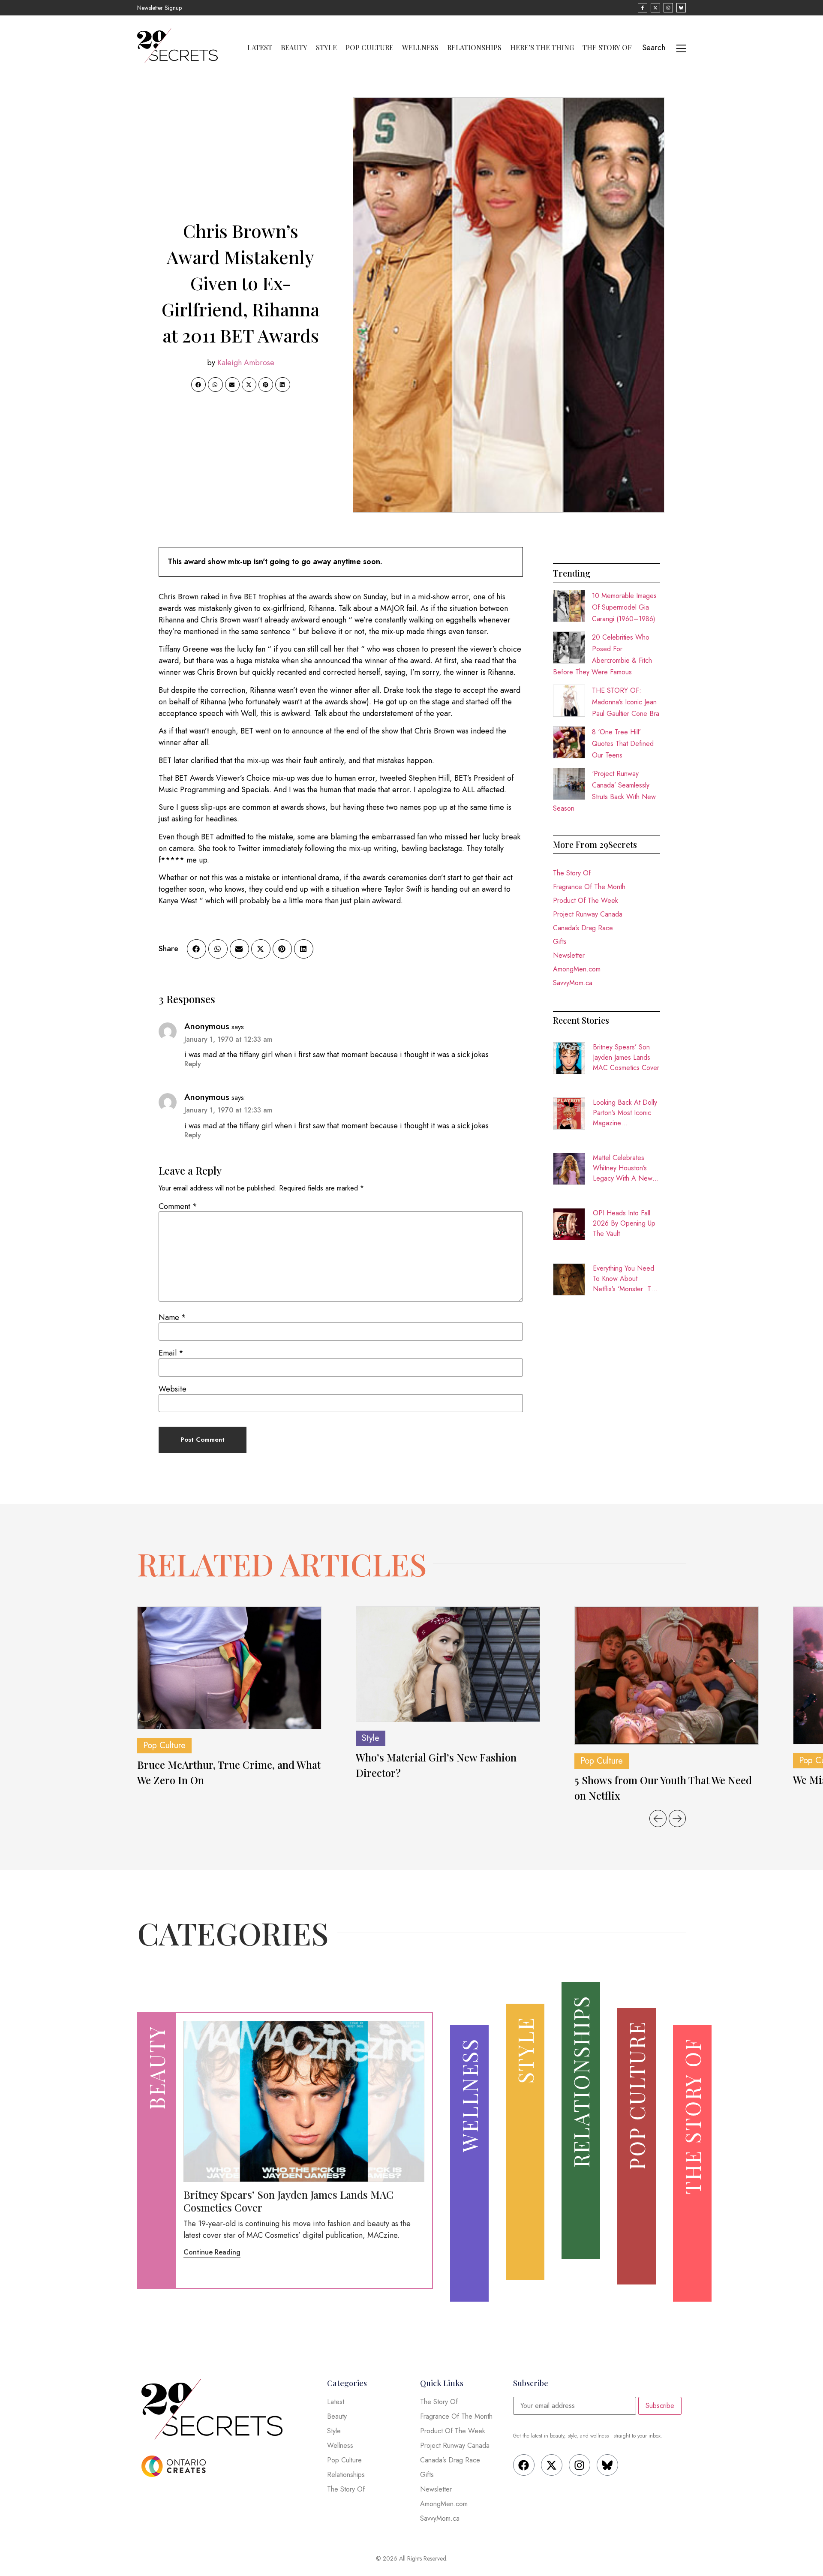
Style (326, 48)
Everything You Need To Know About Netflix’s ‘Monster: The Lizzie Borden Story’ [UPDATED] (626, 1279)
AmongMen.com (577, 969)
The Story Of (607, 48)
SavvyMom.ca (573, 983)
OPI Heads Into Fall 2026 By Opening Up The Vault (624, 1223)
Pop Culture (369, 48)
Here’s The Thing (542, 48)
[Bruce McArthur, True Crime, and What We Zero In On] (229, 1668)
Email (171, 1353)
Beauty (294, 48)
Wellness (420, 48)
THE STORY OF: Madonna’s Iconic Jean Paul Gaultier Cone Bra (626, 702)
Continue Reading (212, 2252)
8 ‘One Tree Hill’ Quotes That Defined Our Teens (623, 744)
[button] (198, 385)
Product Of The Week (586, 900)
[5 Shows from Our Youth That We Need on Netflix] (667, 1676)
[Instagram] (580, 2465)
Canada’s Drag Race (583, 928)
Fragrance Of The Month (589, 887)
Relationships (474, 48)
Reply (193, 1064)
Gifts (560, 942)
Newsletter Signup (159, 8)
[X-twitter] (552, 2465)
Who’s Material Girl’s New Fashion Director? (436, 1765)
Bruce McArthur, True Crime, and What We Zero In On (229, 1772)
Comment (178, 1206)
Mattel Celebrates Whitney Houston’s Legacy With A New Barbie (623, 1168)
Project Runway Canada (588, 914)
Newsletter (569, 955)
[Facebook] (524, 2465)
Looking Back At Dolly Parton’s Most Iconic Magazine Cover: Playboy (625, 1113)
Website (173, 1389)
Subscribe (660, 2406)
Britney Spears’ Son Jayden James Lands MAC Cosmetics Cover (626, 1057)
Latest (260, 48)
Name (172, 1317)
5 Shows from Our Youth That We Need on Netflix (663, 1788)
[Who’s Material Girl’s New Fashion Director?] (448, 1664)
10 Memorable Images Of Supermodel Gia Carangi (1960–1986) (624, 607)
